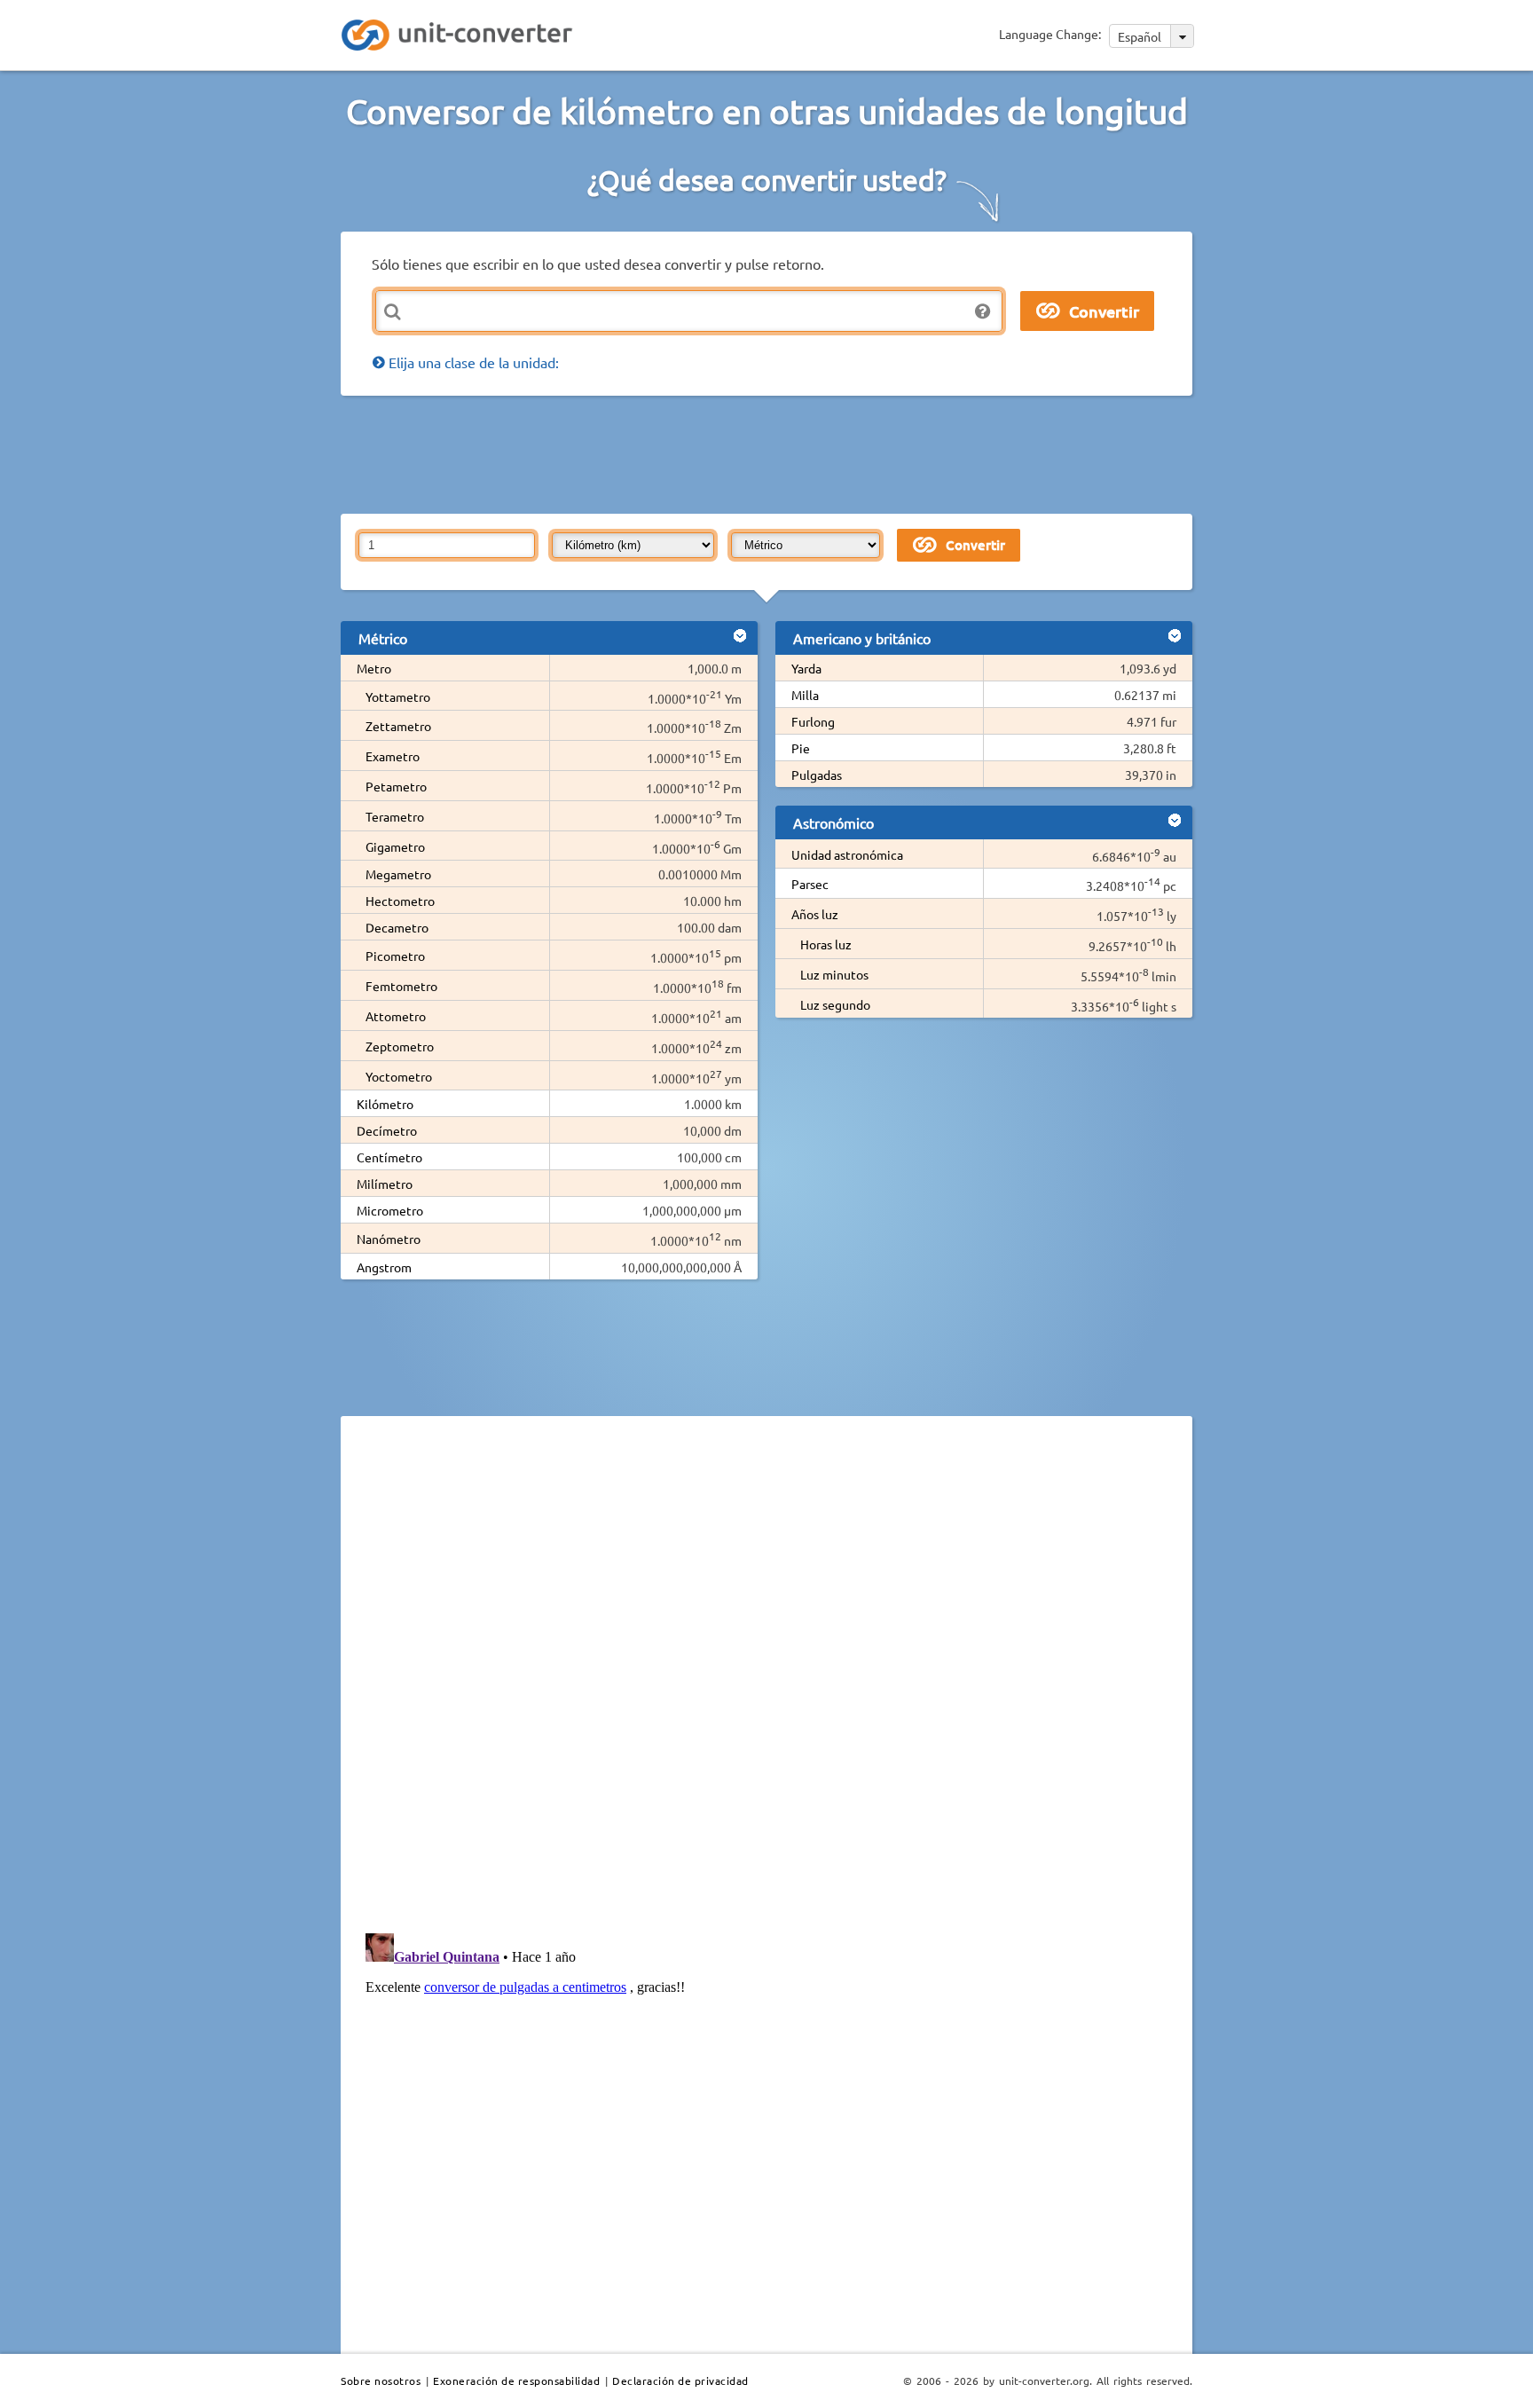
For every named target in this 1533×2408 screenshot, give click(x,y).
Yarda (806, 668)
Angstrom (384, 1267)
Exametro (393, 756)
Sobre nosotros (381, 2380)
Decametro (397, 927)
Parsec (810, 884)
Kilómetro (385, 1104)
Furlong (813, 721)
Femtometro (401, 986)
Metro (374, 668)
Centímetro (389, 1157)
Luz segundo (835, 1004)
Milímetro (385, 1184)
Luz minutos (834, 974)
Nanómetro (389, 1239)
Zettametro (398, 726)
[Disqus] (766, 1673)
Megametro (398, 874)
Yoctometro (399, 1076)
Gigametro (395, 846)
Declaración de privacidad (680, 2380)
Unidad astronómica (847, 854)
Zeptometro (400, 1046)
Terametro (395, 816)
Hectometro (400, 901)
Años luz (815, 914)
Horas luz (826, 944)
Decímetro (387, 1130)
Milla (805, 695)
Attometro (396, 1016)
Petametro (396, 786)
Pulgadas (817, 775)
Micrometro (390, 1210)
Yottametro (398, 696)
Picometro (395, 956)
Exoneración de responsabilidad (516, 2380)
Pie (801, 748)
